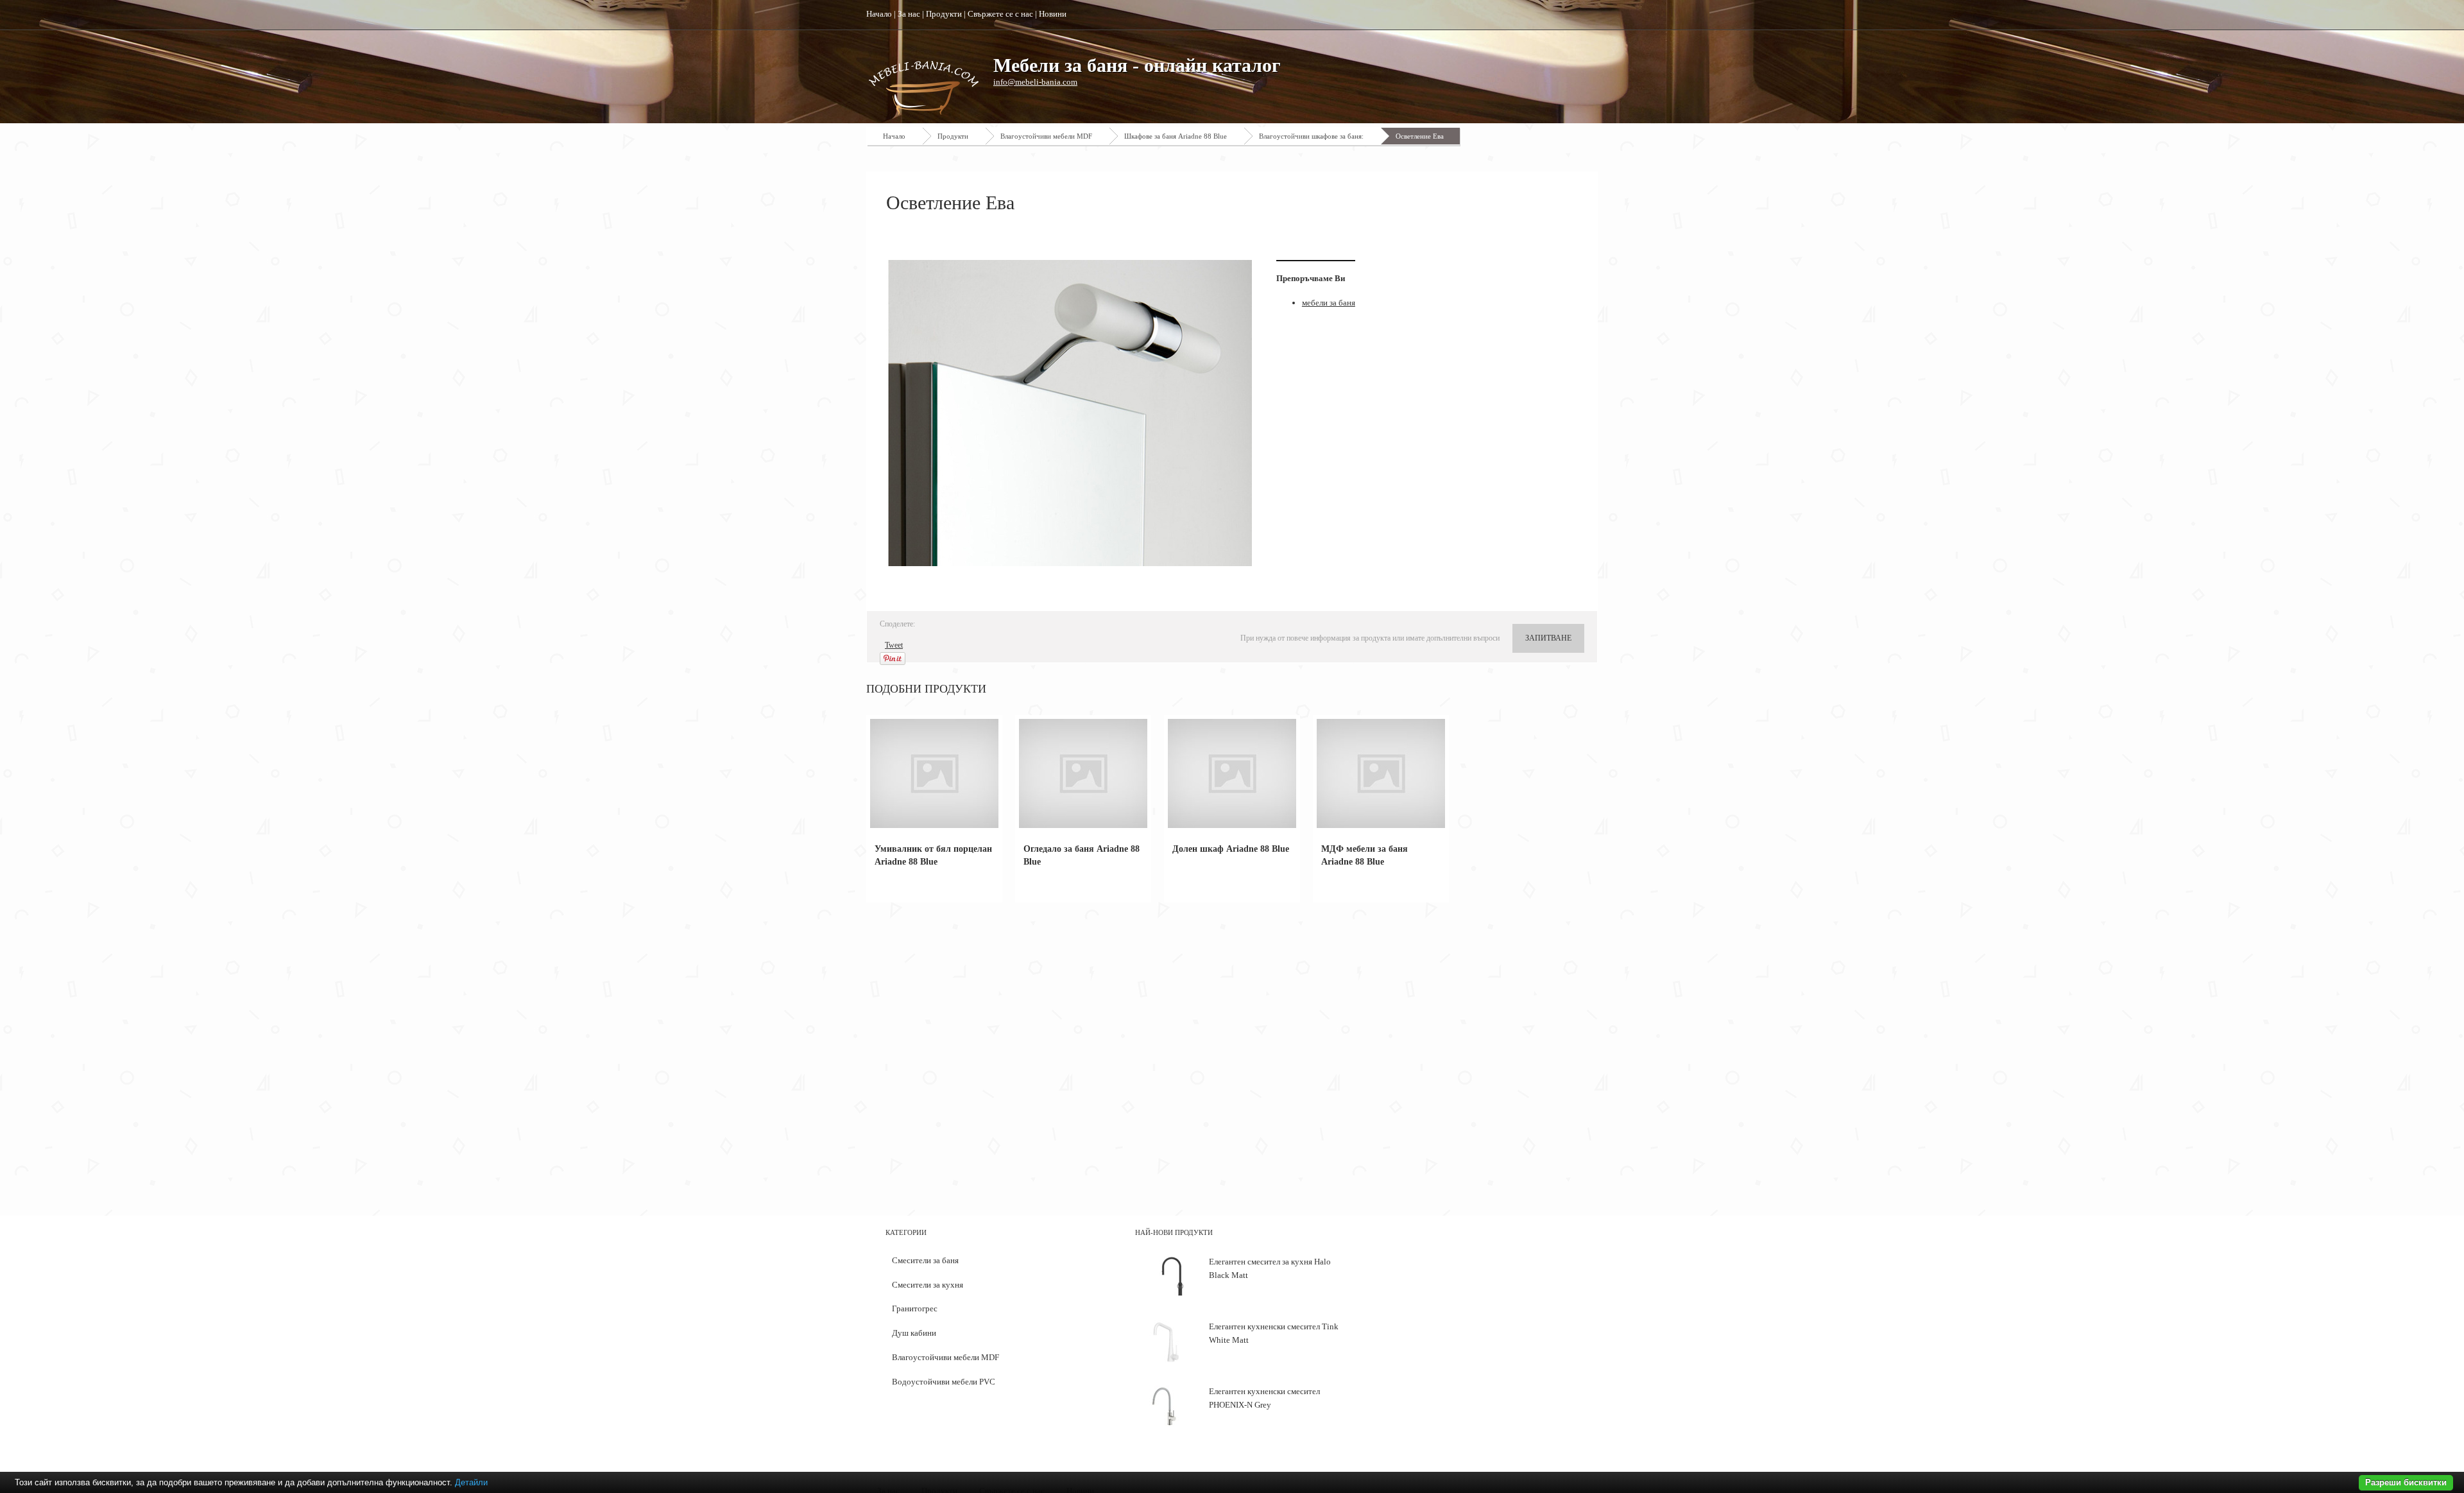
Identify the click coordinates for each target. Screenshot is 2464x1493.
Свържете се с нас (1000, 14)
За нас (909, 14)
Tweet (894, 645)
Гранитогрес (915, 1308)
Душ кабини (914, 1333)
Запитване (1548, 638)
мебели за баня (1329, 303)
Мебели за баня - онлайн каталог (1137, 65)
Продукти (944, 14)
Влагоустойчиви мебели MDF (1046, 136)
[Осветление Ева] (1072, 413)
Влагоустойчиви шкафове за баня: (1311, 136)
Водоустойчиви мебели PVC (944, 1382)
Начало (879, 14)
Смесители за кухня (928, 1285)
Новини (1053, 14)
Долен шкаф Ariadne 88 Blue (1231, 849)
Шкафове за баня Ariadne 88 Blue (1176, 136)
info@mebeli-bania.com (1035, 82)
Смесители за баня (925, 1260)
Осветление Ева (1420, 136)
